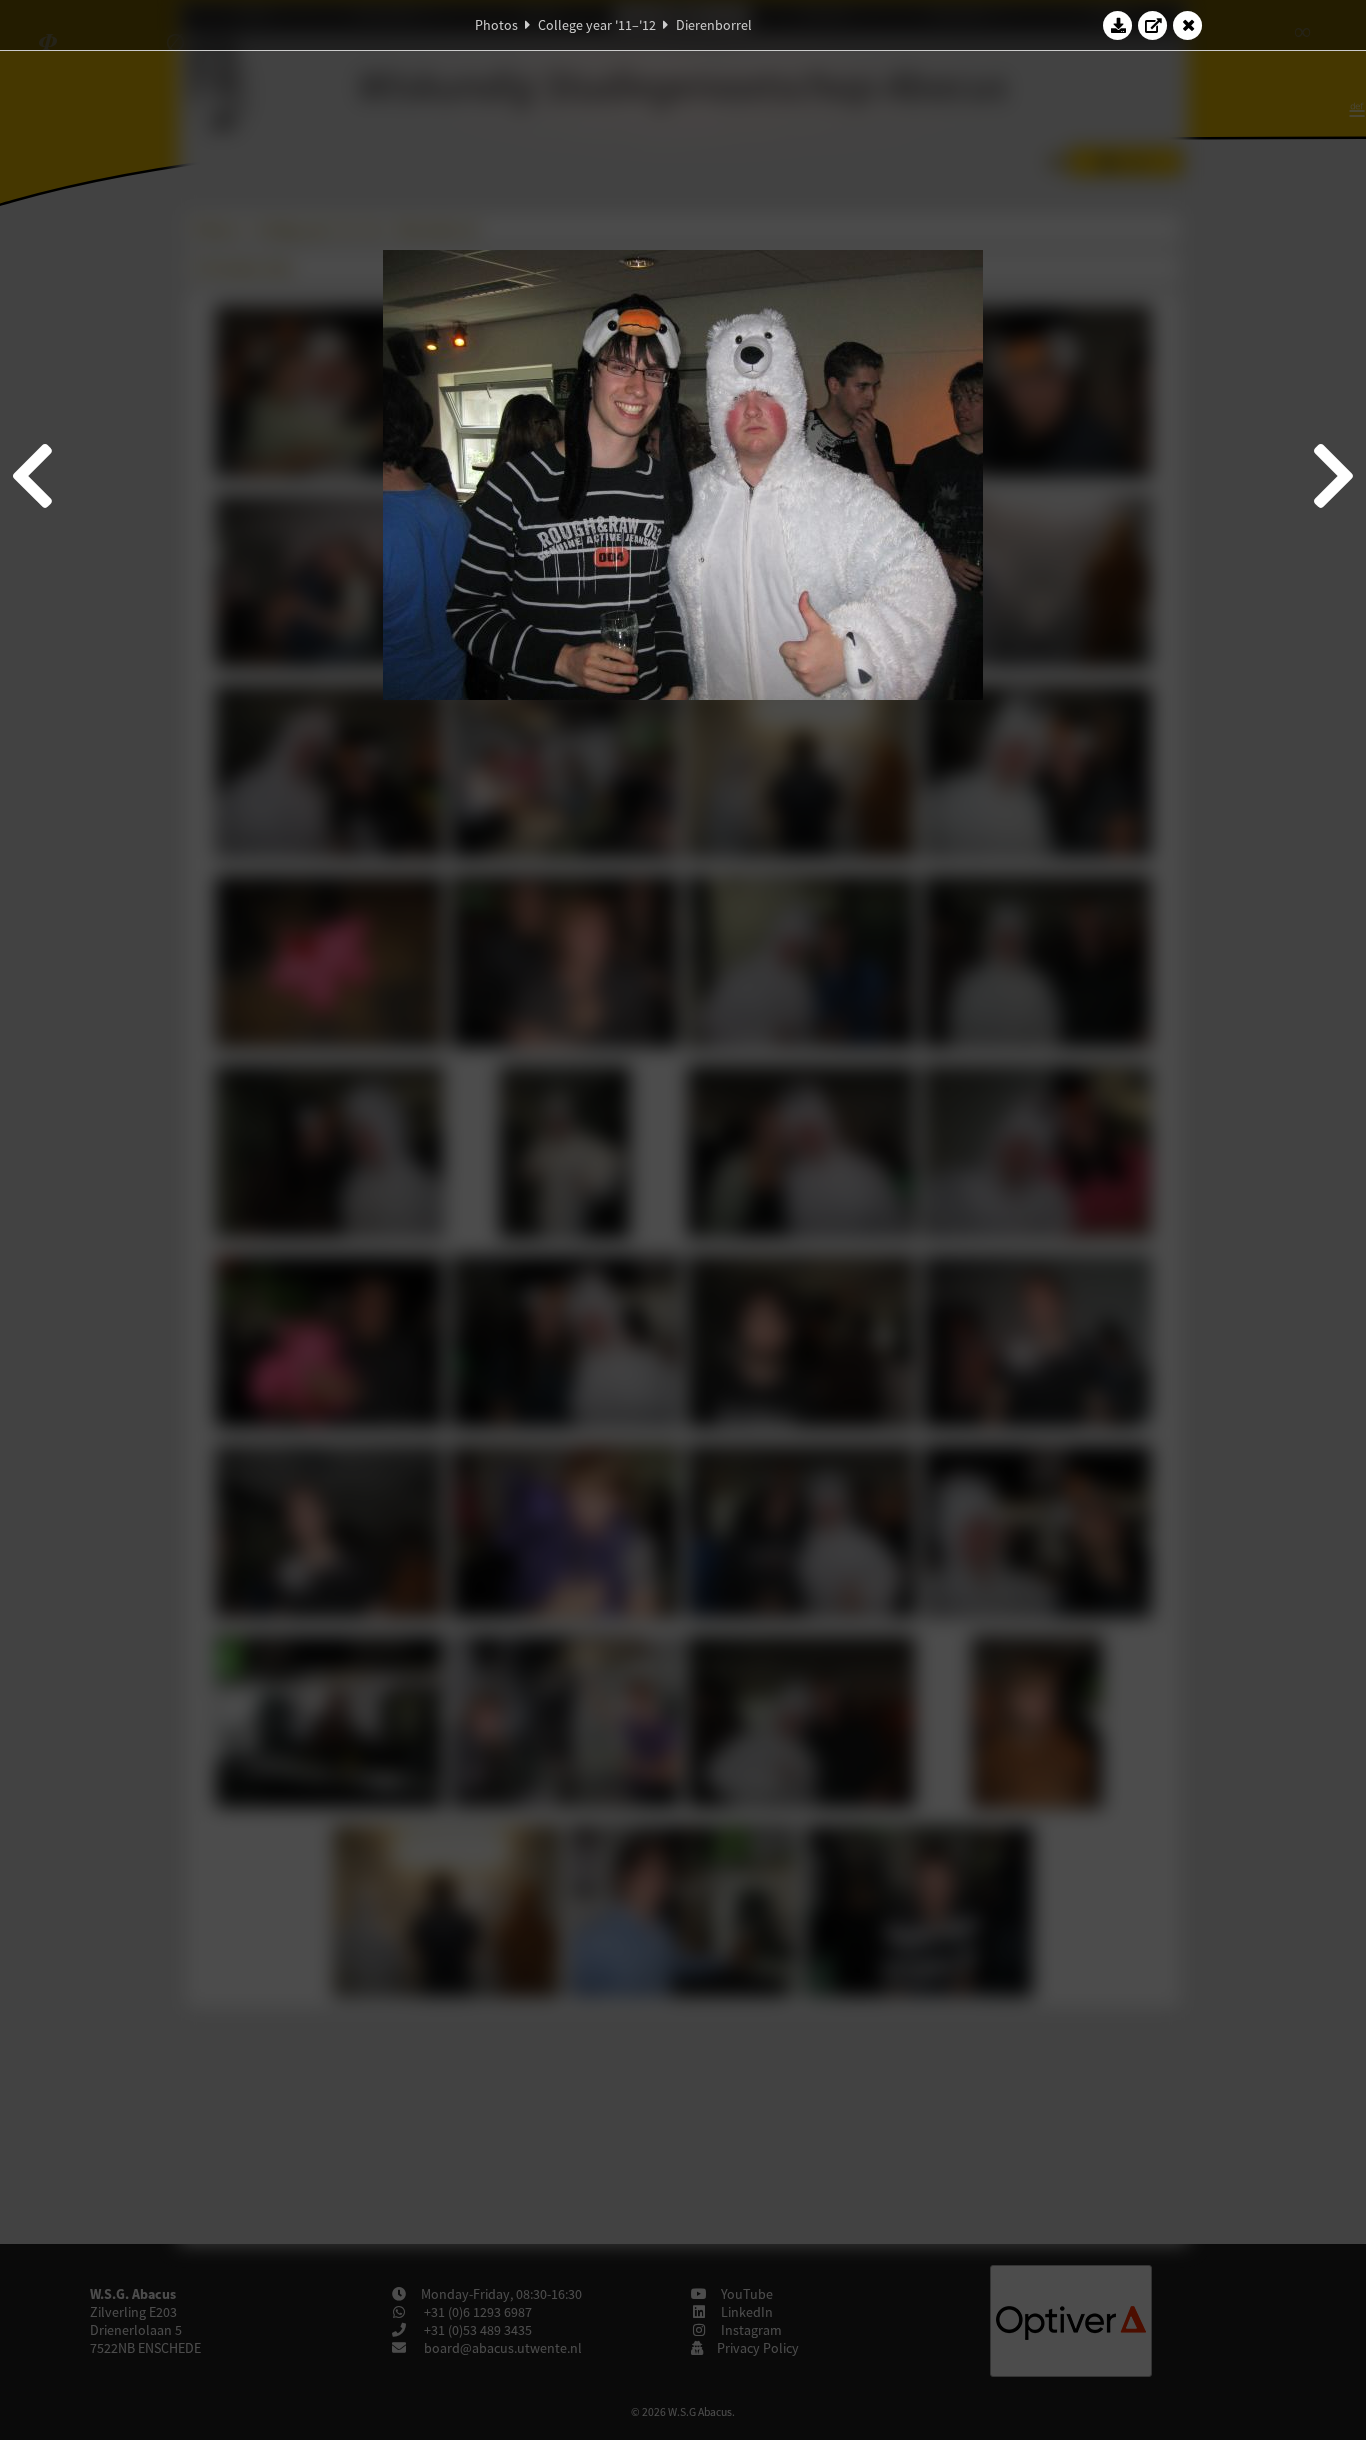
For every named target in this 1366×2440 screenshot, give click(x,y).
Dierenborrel (714, 25)
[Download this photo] (1118, 25)
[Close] (1188, 25)
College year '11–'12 (597, 25)
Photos (496, 25)
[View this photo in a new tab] (1153, 25)
